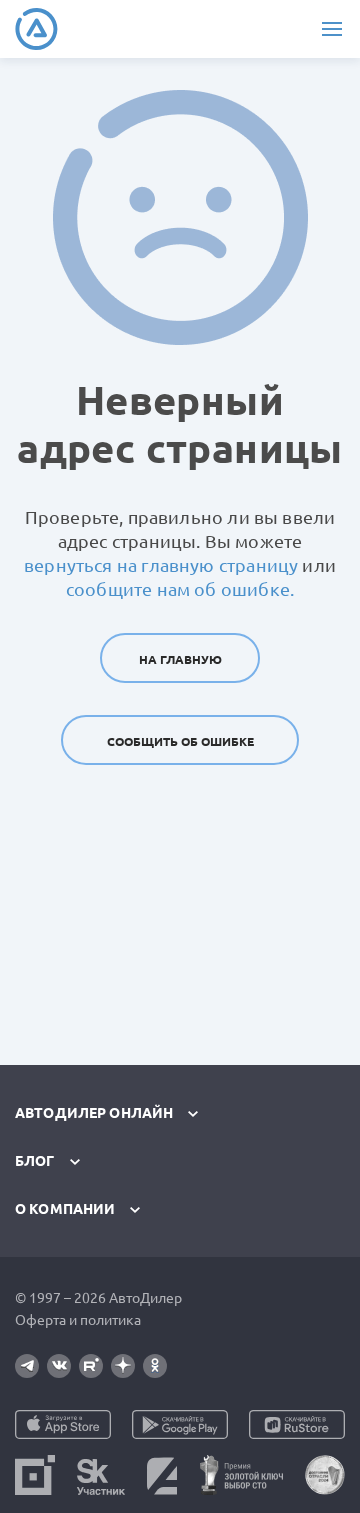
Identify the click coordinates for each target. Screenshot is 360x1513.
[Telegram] (27, 1366)
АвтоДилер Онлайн (94, 1113)
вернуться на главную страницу (161, 565)
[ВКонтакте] (59, 1366)
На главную (180, 659)
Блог (35, 1161)
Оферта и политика (78, 1320)
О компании (65, 1209)
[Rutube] (91, 1366)
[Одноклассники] (155, 1366)
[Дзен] (123, 1366)
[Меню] (331, 29)
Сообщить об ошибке (180, 741)
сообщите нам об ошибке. (180, 589)
